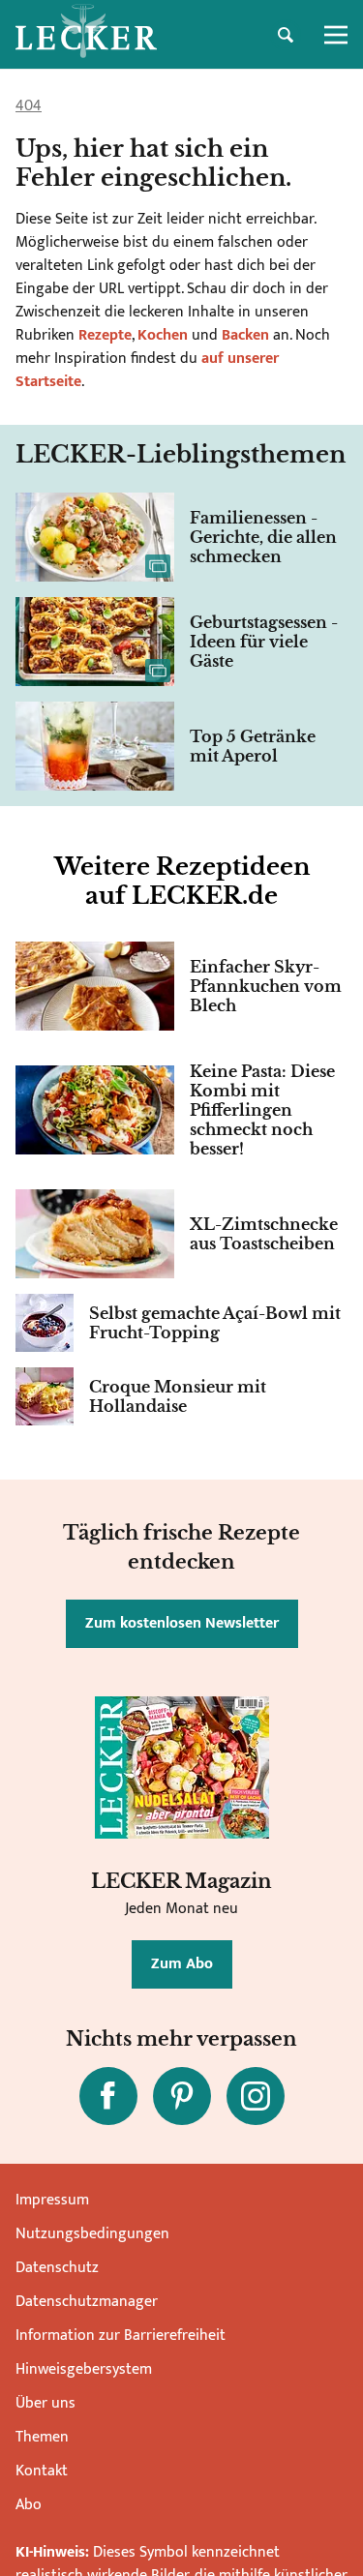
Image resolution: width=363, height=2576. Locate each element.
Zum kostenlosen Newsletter (182, 1623)
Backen (245, 335)
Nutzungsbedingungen (92, 2234)
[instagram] (256, 2096)
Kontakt (42, 2471)
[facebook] (108, 2096)
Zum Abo (182, 1964)
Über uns (45, 2403)
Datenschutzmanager (87, 2302)
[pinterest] (182, 2096)
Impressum (52, 2200)
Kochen (163, 335)
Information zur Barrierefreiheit (121, 2336)
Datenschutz (57, 2268)
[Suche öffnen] (286, 35)
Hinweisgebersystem (84, 2369)
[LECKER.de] (86, 35)
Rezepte (103, 335)
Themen (42, 2437)
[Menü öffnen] (336, 35)
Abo (29, 2505)
